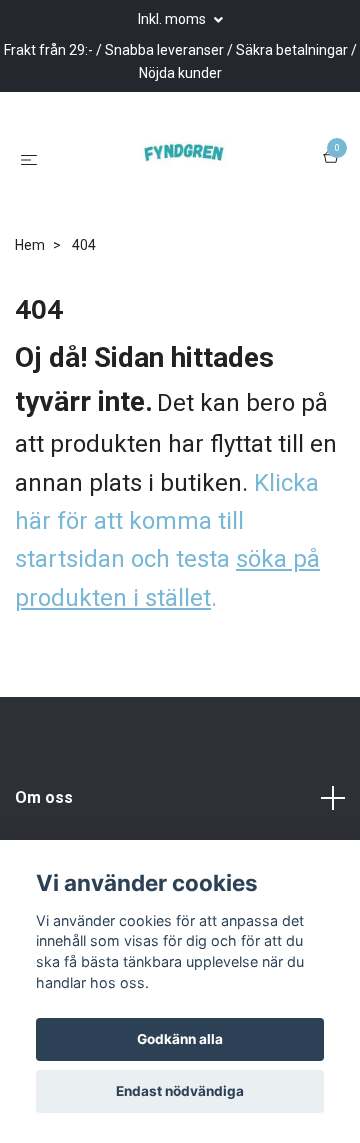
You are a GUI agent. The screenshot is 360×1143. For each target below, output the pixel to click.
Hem (30, 358)
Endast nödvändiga (180, 1091)
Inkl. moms (173, 19)
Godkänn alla (180, 1039)
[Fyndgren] (177, 216)
